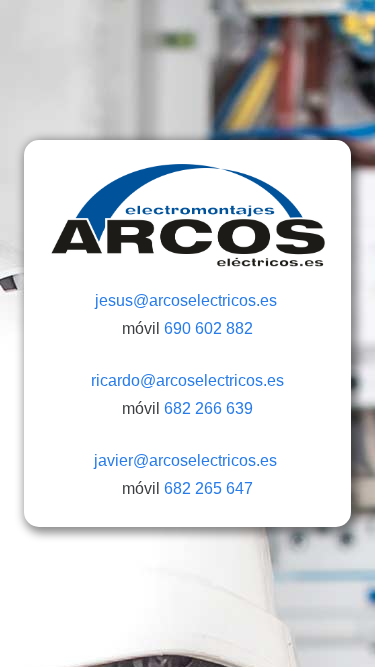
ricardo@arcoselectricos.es (187, 380)
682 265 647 (208, 488)
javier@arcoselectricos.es (187, 460)
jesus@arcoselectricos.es (188, 300)
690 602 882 (208, 328)
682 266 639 (208, 408)
